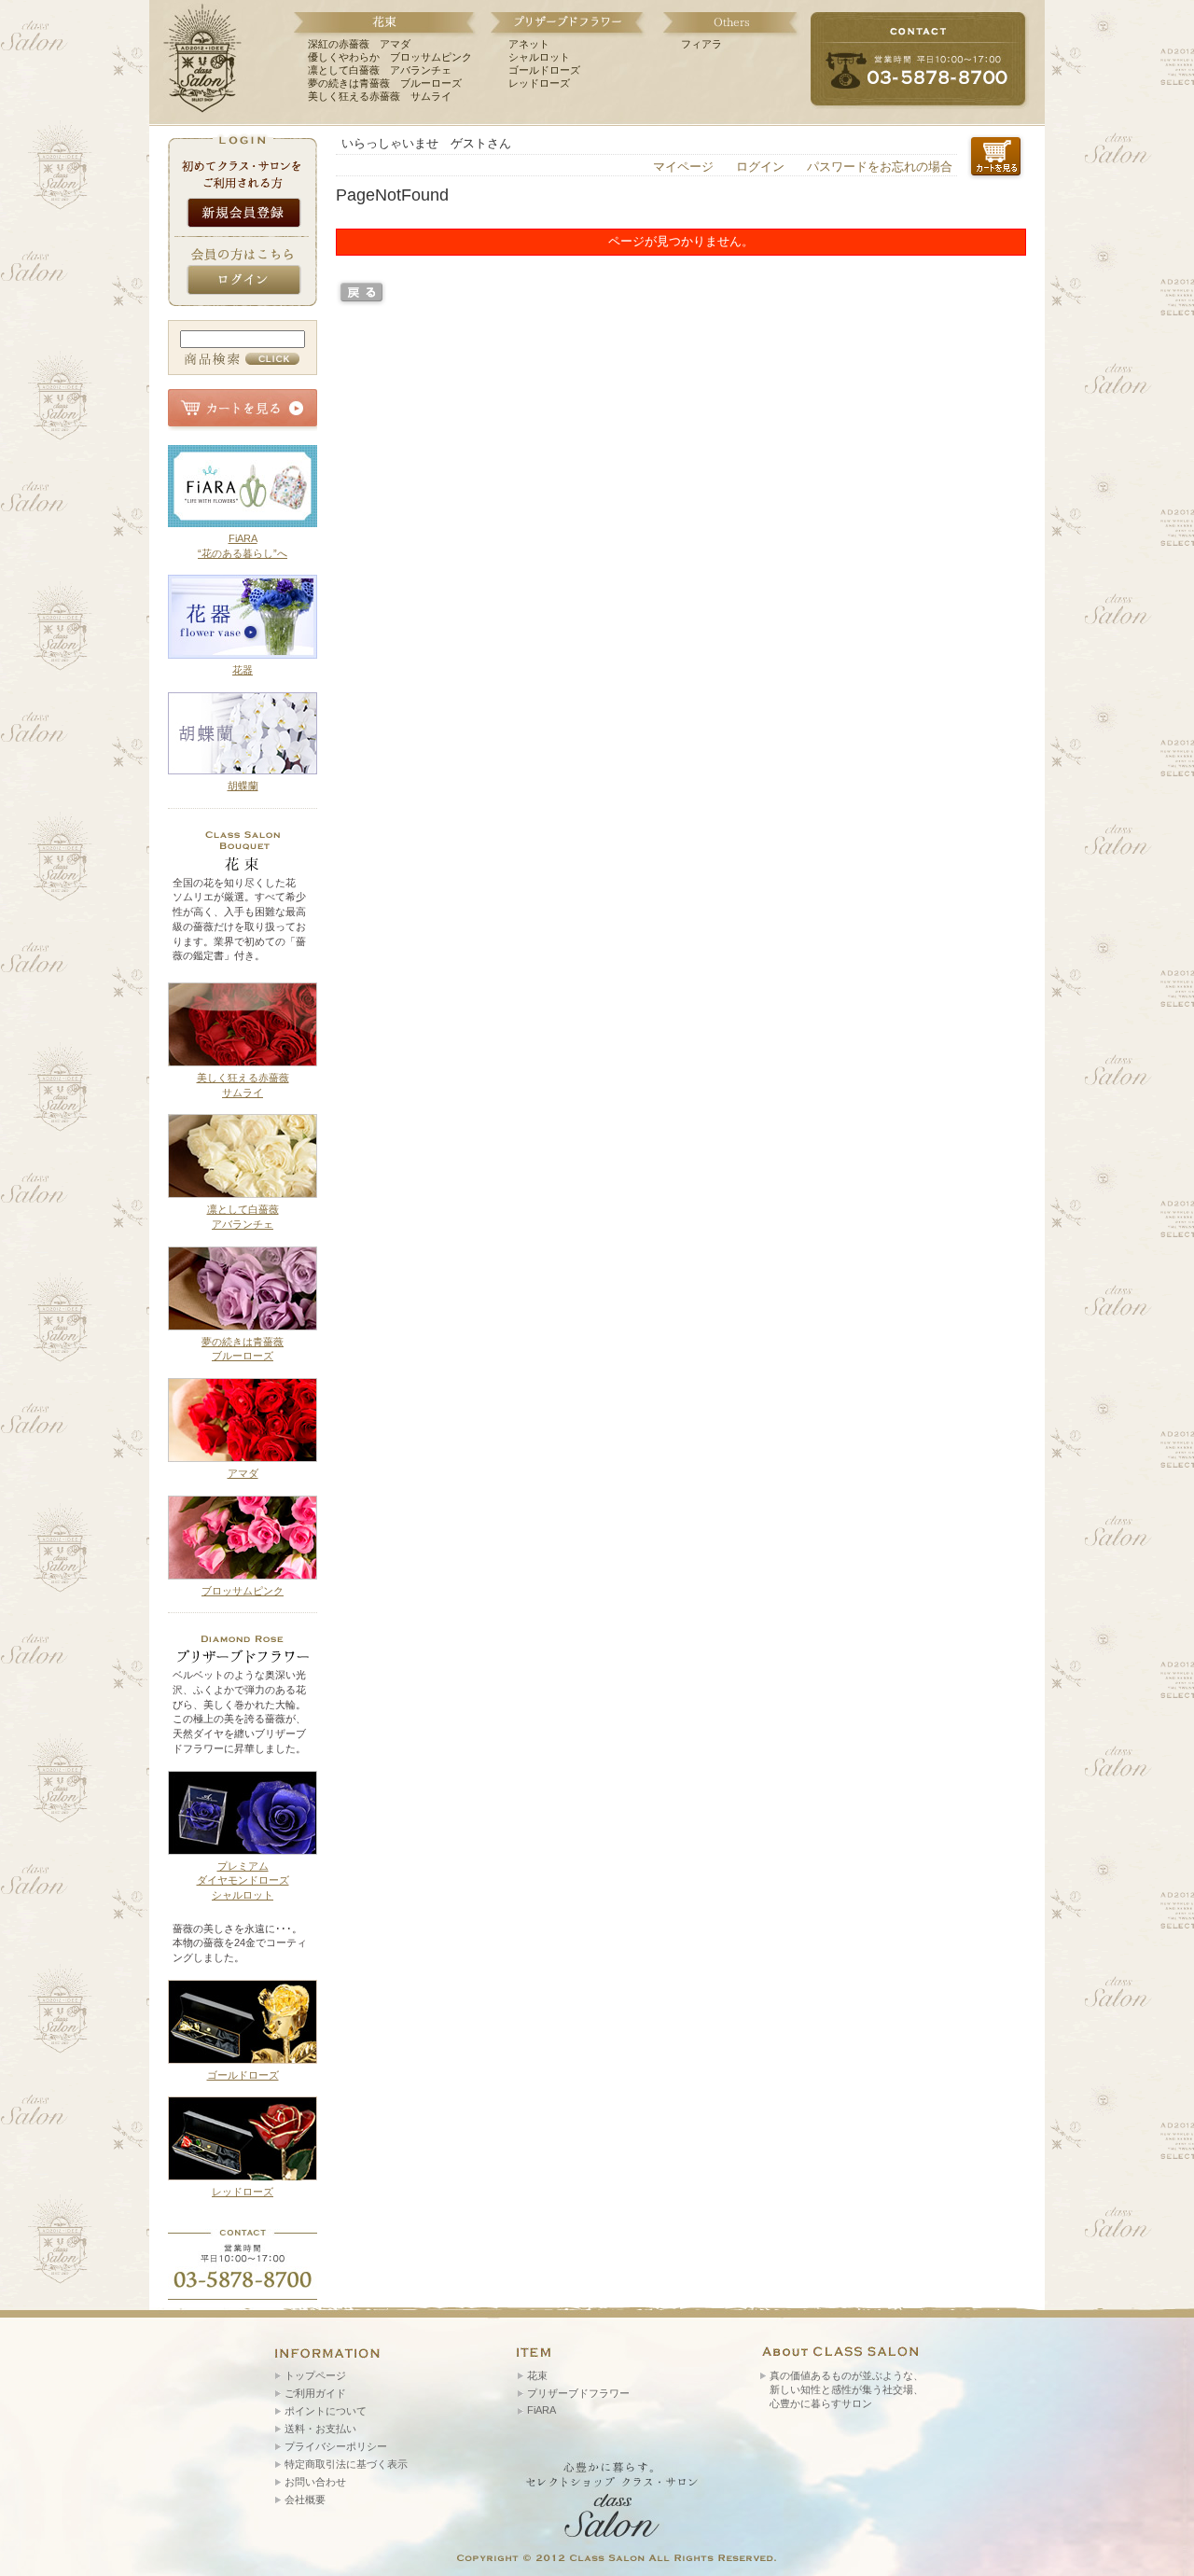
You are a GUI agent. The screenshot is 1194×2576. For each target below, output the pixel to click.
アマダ (243, 1473)
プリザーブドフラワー (578, 2393)
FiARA (541, 2410)
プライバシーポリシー (336, 2446)
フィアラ (701, 44)
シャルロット (539, 57)
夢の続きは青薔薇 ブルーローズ (385, 83)
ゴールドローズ (544, 70)
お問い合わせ (315, 2482)
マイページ (683, 167)
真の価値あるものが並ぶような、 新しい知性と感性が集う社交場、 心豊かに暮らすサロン (847, 2389)
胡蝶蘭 (243, 786)
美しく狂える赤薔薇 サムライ (380, 96)
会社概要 (305, 2499)
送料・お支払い (320, 2429)
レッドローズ (539, 83)
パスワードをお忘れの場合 (880, 167)
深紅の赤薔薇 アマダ (359, 44)
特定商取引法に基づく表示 (346, 2464)
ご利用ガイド (315, 2393)
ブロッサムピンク (243, 1591)
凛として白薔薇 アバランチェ (380, 70)
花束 (537, 2375)
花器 (243, 670)
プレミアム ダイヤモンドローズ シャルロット (243, 1880)
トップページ (315, 2375)
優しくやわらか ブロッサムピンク (390, 57)
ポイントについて (326, 2411)
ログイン (760, 167)
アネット (529, 44)
